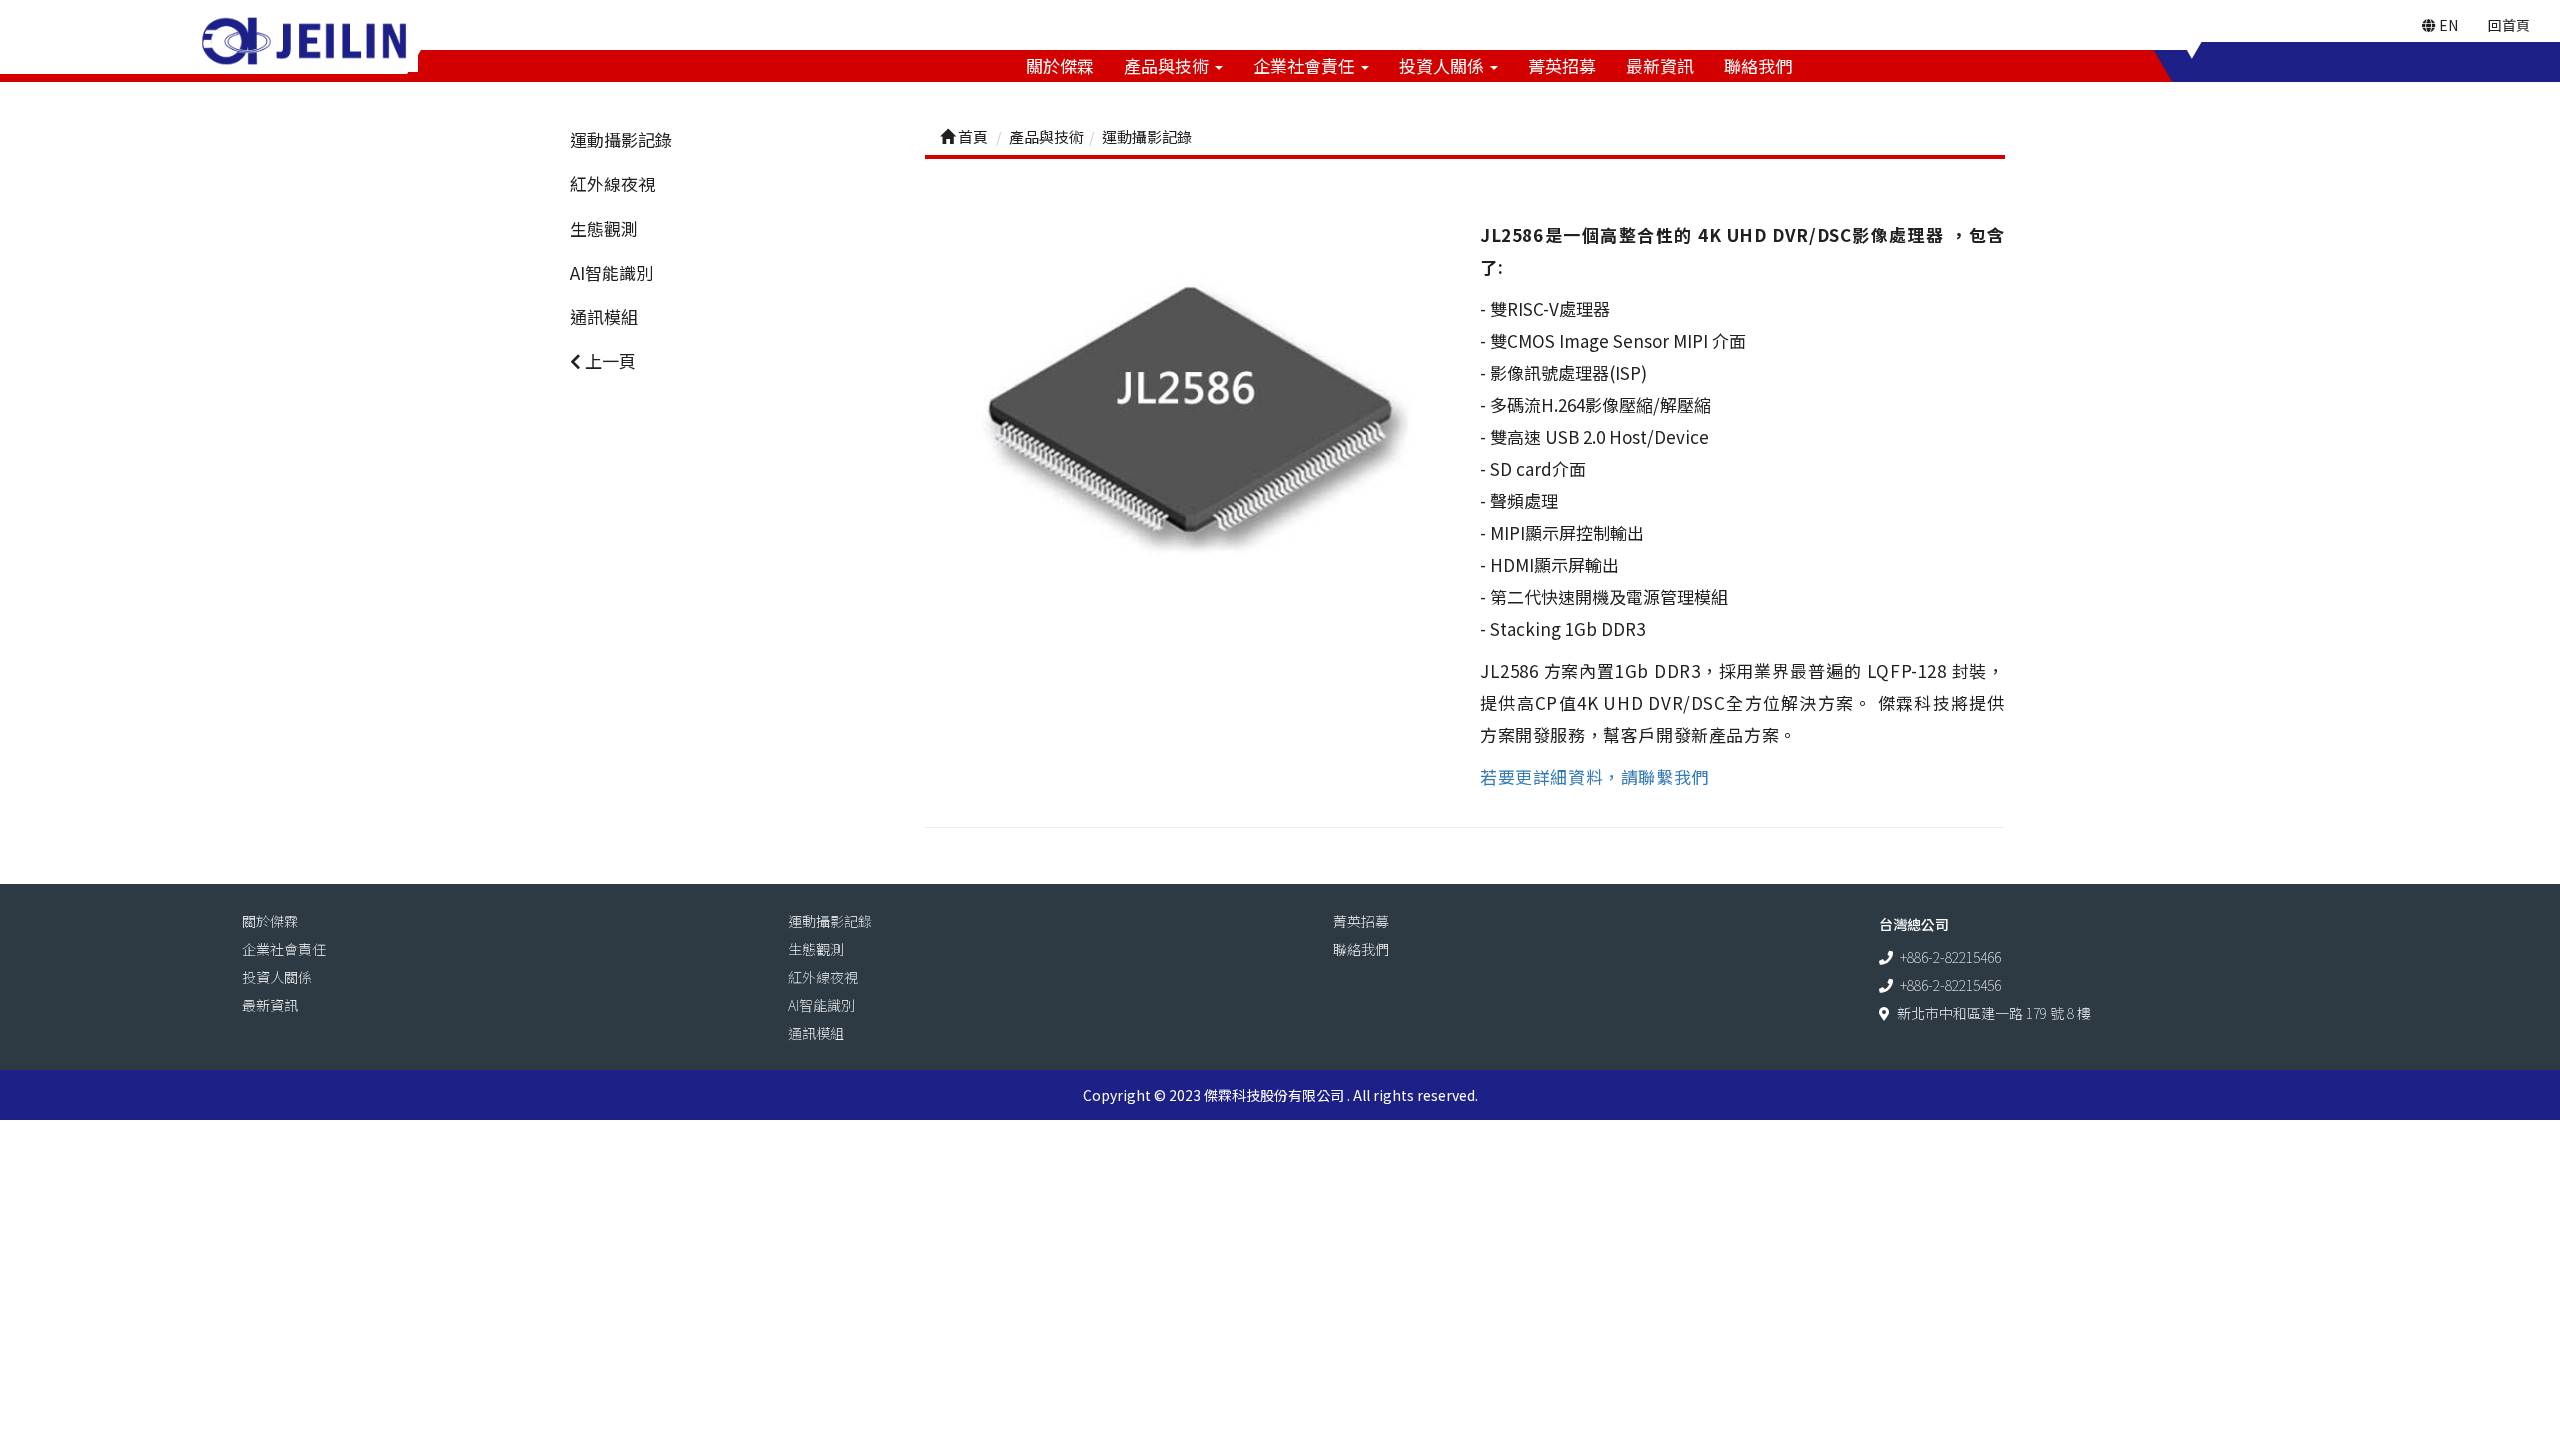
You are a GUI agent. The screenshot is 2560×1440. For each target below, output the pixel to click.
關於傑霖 (1060, 65)
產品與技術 (1168, 65)
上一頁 (608, 360)
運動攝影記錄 (621, 139)
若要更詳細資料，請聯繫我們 (1594, 776)
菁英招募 (1562, 65)
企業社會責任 (1306, 65)
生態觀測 (604, 228)
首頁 (971, 136)
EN (2447, 25)
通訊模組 (604, 316)
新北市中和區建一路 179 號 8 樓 (1994, 1013)
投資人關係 (1443, 65)
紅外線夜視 (612, 183)
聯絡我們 (1758, 65)
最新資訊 (1660, 65)
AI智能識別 (611, 272)
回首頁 (2509, 25)
